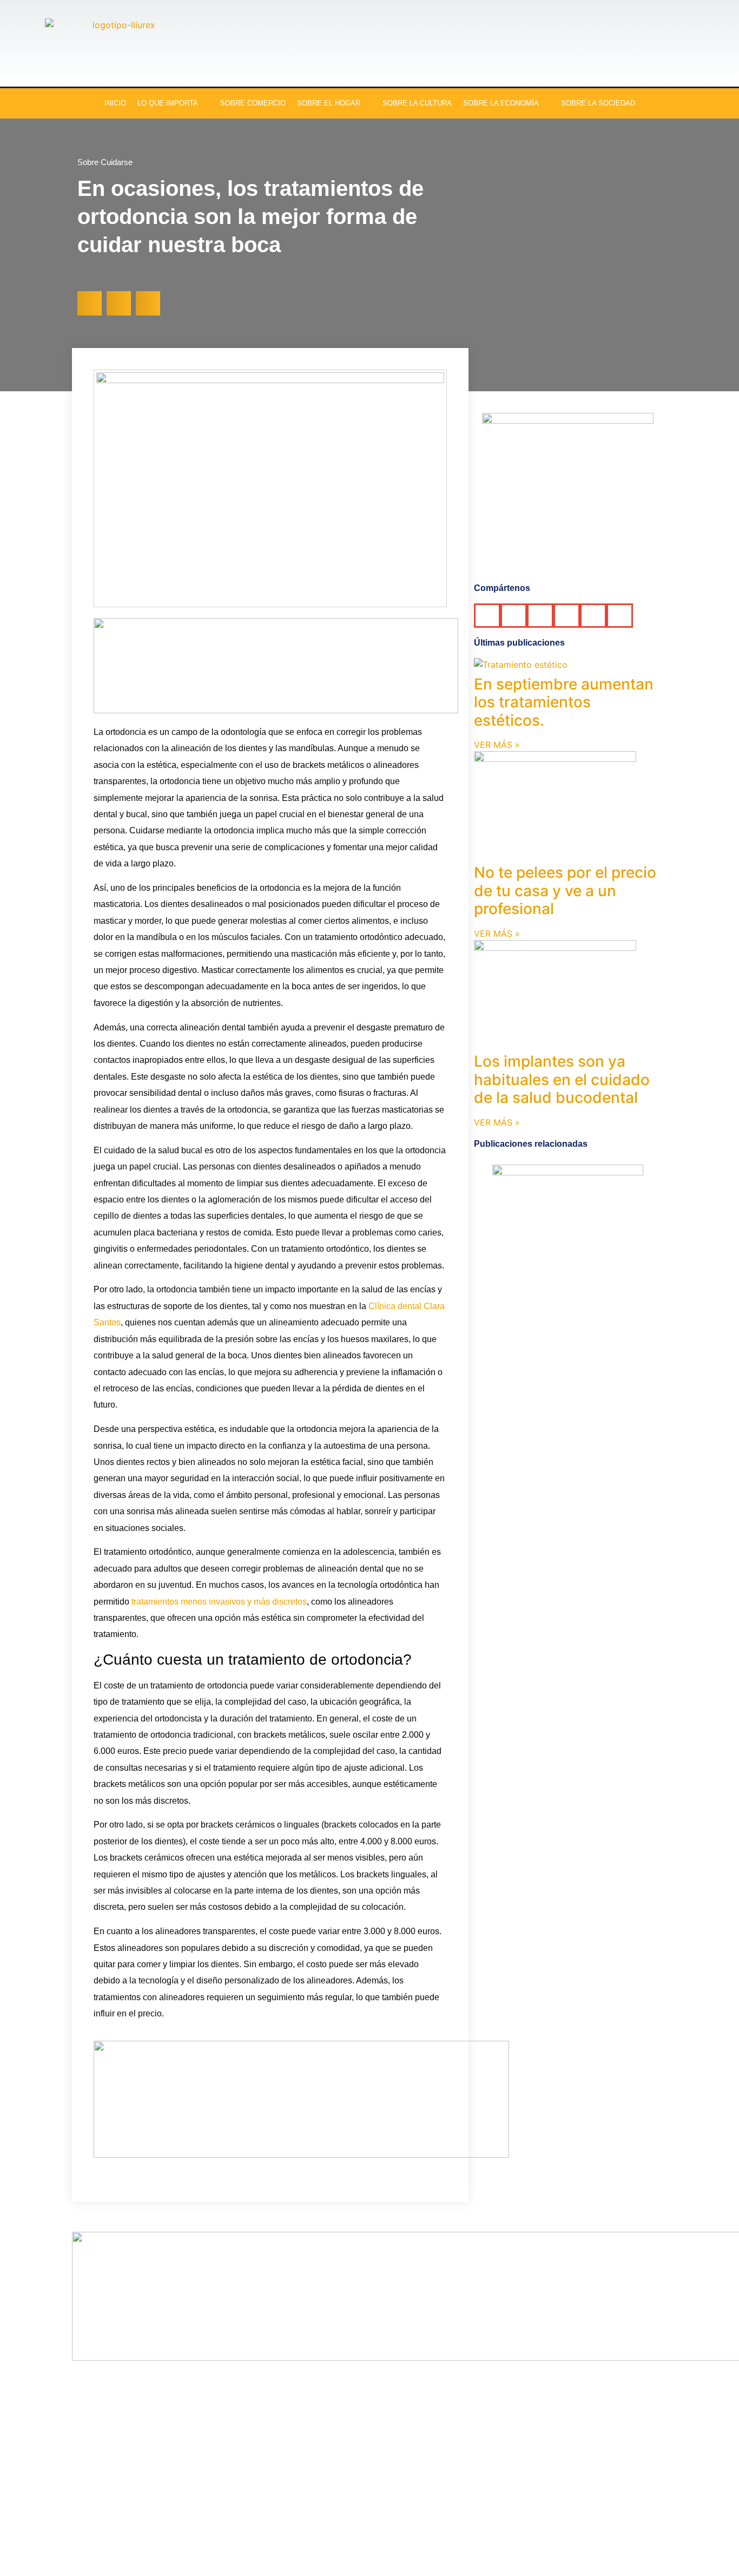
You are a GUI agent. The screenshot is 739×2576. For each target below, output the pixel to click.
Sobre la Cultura (417, 103)
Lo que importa (168, 103)
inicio (115, 103)
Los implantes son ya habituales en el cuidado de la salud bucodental (562, 1079)
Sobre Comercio (253, 103)
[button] (90, 303)
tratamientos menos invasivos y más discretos (219, 1602)
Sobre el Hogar (329, 103)
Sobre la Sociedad (598, 103)
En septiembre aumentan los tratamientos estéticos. (564, 702)
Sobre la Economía (501, 103)
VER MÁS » (497, 745)
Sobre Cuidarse (105, 162)
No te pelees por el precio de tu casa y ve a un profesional (565, 891)
